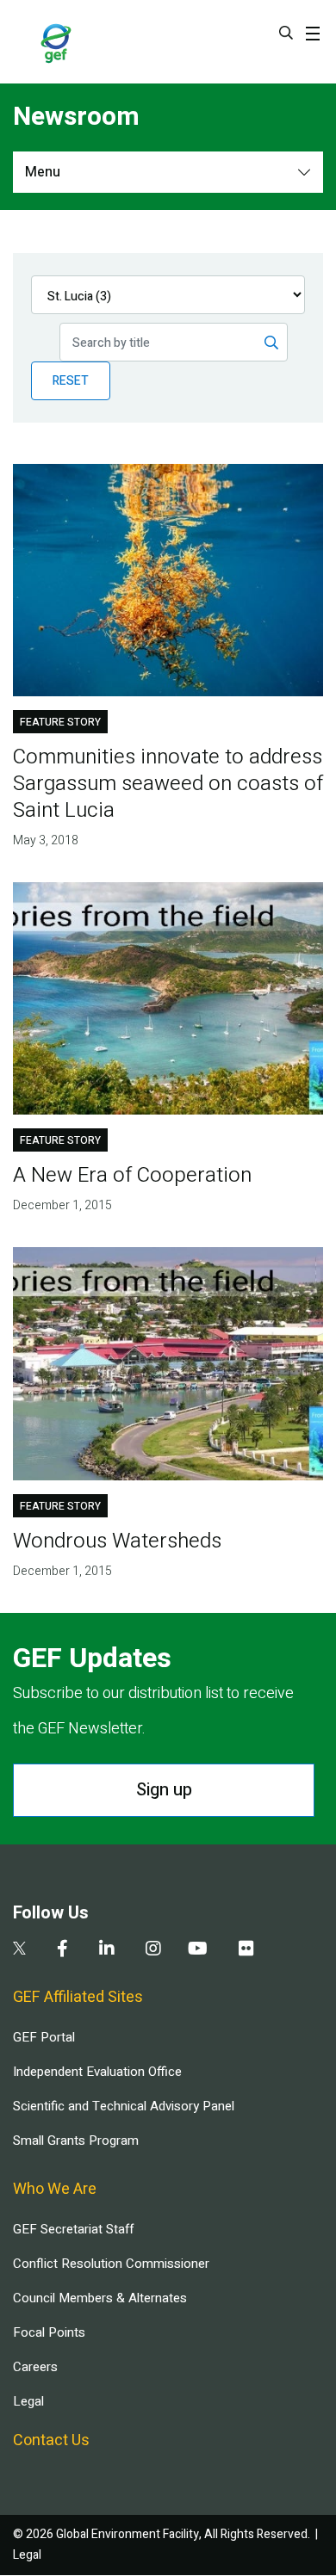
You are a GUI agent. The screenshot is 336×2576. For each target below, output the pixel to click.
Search (286, 33)
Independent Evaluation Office (97, 2072)
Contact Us (51, 2440)
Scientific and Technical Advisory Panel (124, 2106)
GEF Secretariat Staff (73, 2229)
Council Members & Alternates (100, 2298)
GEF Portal (44, 2037)
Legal (28, 2401)
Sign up (164, 1790)
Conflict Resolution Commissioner (111, 2264)
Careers (35, 2367)
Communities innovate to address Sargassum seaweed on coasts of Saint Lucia (168, 784)
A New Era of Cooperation (132, 1175)
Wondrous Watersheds (117, 1541)
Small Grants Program (76, 2140)
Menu (43, 172)
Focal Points (49, 2332)
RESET (71, 381)
